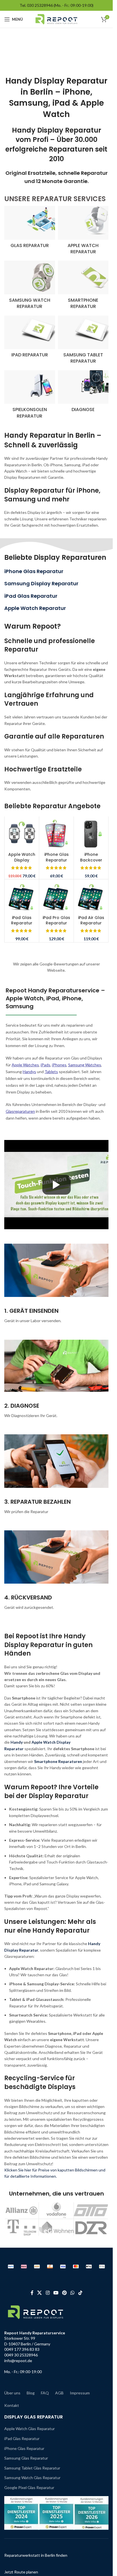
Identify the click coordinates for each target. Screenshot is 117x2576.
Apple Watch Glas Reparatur (30, 2429)
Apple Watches (25, 1065)
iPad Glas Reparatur (31, 596)
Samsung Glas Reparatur (26, 2458)
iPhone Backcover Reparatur (91, 860)
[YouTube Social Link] (56, 2293)
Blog (31, 2393)
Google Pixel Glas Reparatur (29, 2487)
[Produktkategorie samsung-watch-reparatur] (30, 287)
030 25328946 (40, 5)
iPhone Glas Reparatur (34, 571)
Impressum (80, 2393)
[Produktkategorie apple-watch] (83, 232)
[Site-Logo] (56, 19)
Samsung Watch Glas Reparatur (32, 2478)
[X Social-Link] (40, 2293)
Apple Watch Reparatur (35, 608)
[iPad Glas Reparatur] (22, 896)
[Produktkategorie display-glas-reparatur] (30, 229)
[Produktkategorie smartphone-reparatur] (83, 287)
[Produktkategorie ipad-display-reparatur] (30, 338)
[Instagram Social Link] (48, 2293)
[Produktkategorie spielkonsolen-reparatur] (30, 396)
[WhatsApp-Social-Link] (73, 2293)
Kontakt (12, 2405)
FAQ (45, 2393)
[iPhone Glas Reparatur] (56, 834)
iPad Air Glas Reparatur (91, 920)
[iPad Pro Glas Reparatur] (56, 896)
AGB (59, 2393)
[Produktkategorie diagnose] (83, 393)
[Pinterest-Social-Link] (65, 2293)
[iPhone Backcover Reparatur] (91, 834)
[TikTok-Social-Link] (80, 2293)
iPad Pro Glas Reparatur (56, 920)
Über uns (12, 2393)
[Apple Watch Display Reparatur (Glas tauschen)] (22, 834)
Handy (17, 1742)
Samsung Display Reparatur (41, 583)
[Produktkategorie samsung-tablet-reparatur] (83, 342)
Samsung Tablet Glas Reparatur (32, 2468)
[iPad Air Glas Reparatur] (91, 896)
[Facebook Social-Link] (32, 2293)
